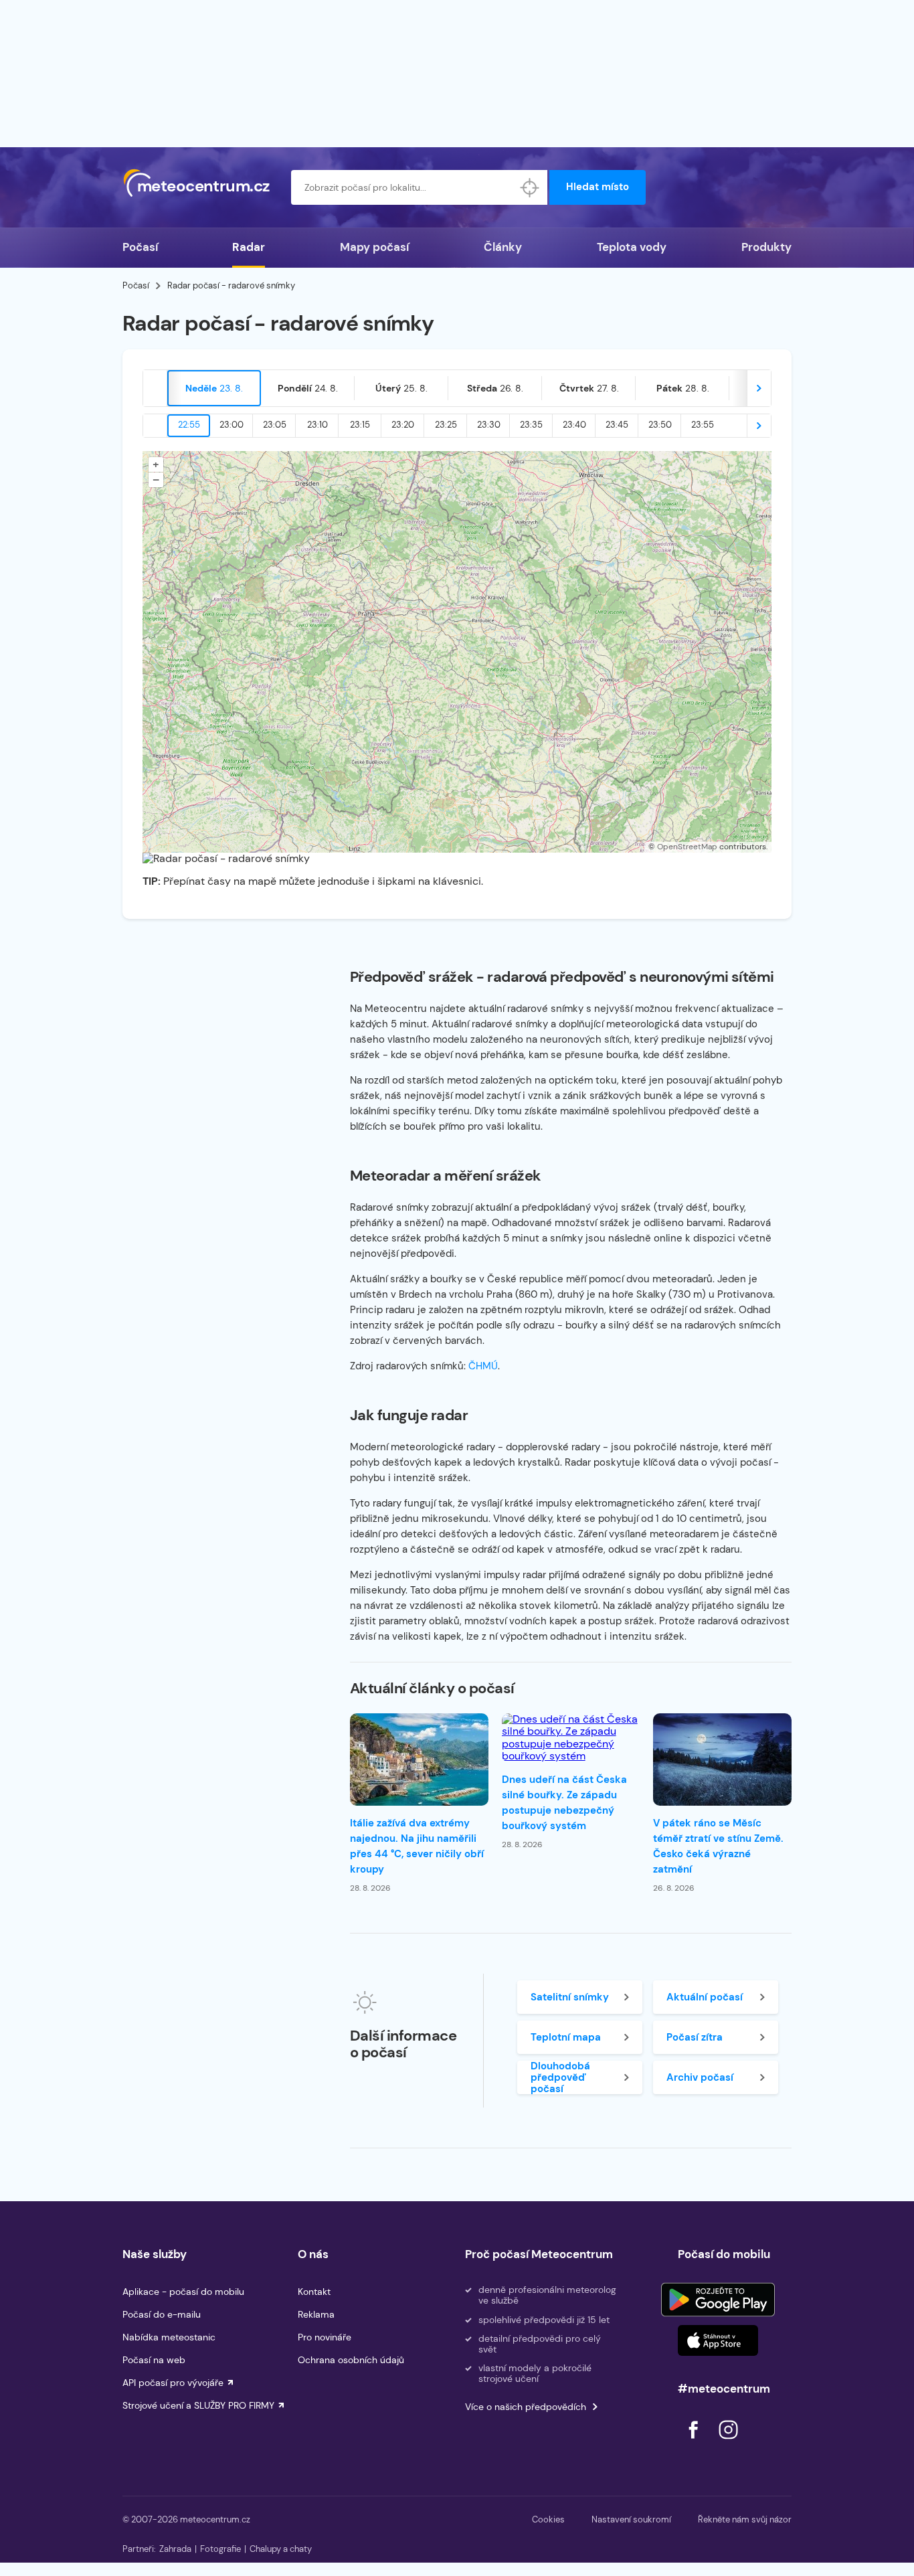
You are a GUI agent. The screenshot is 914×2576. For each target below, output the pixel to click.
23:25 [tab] (446, 425)
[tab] (214, 388)
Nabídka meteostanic (169, 2337)
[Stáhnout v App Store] (718, 2340)
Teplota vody (632, 247)
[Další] (759, 388)
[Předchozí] (155, 388)
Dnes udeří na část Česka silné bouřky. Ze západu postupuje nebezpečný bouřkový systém (564, 1803)
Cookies (548, 2519)
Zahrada (175, 2549)
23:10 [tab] (317, 425)
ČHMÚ (483, 1366)
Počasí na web (154, 2360)
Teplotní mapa (566, 2037)
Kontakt (314, 2292)
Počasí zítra (695, 2037)
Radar (249, 247)
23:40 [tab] (574, 425)
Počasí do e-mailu (162, 2314)
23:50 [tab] (660, 425)
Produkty (766, 247)
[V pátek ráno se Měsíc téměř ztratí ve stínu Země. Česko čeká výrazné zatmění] (722, 1759)
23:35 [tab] (531, 425)
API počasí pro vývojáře (173, 2383)
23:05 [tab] (275, 425)
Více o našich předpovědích (526, 2407)
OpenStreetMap (687, 847)
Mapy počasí (374, 247)
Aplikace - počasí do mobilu (183, 2292)
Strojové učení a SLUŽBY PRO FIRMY (198, 2405)
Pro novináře (325, 2337)
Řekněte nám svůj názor (745, 2519)
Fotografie (220, 2549)
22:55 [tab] (189, 425)
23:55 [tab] (703, 425)
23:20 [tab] (403, 425)
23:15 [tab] (360, 425)
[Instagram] (728, 2442)
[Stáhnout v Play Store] (718, 2300)
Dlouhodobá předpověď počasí (560, 2077)
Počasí (140, 247)
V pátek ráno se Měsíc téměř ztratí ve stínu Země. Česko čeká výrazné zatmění (718, 1846)
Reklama (316, 2314)
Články (503, 247)
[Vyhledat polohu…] (530, 187)
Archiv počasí (700, 2077)
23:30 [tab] (489, 425)
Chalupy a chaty (281, 2549)
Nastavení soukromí (631, 2519)
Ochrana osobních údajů (351, 2360)
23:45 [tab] (617, 425)
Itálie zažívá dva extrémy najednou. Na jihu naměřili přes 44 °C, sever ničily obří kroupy (417, 1846)
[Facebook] (695, 2442)
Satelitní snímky (570, 1997)
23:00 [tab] (232, 425)
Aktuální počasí (705, 1997)
